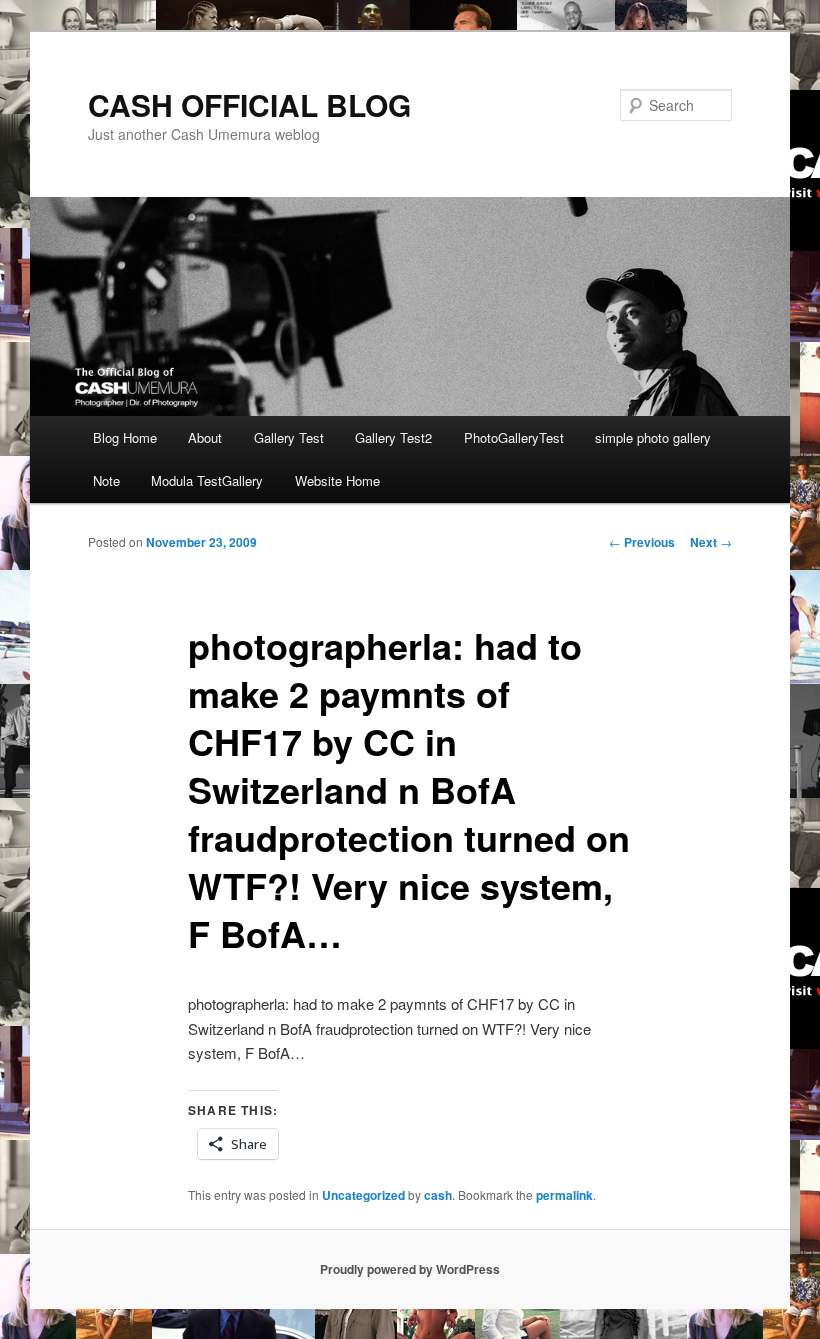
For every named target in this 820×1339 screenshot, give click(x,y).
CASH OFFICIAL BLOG (249, 104)
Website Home (337, 480)
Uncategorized (363, 1195)
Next (711, 542)
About (205, 437)
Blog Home (125, 437)
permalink (564, 1195)
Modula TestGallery (207, 480)
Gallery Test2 (393, 437)
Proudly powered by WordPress (410, 1269)
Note (106, 480)
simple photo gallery (653, 437)
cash (438, 1195)
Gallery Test (289, 437)
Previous (642, 542)
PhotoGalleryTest (514, 437)
